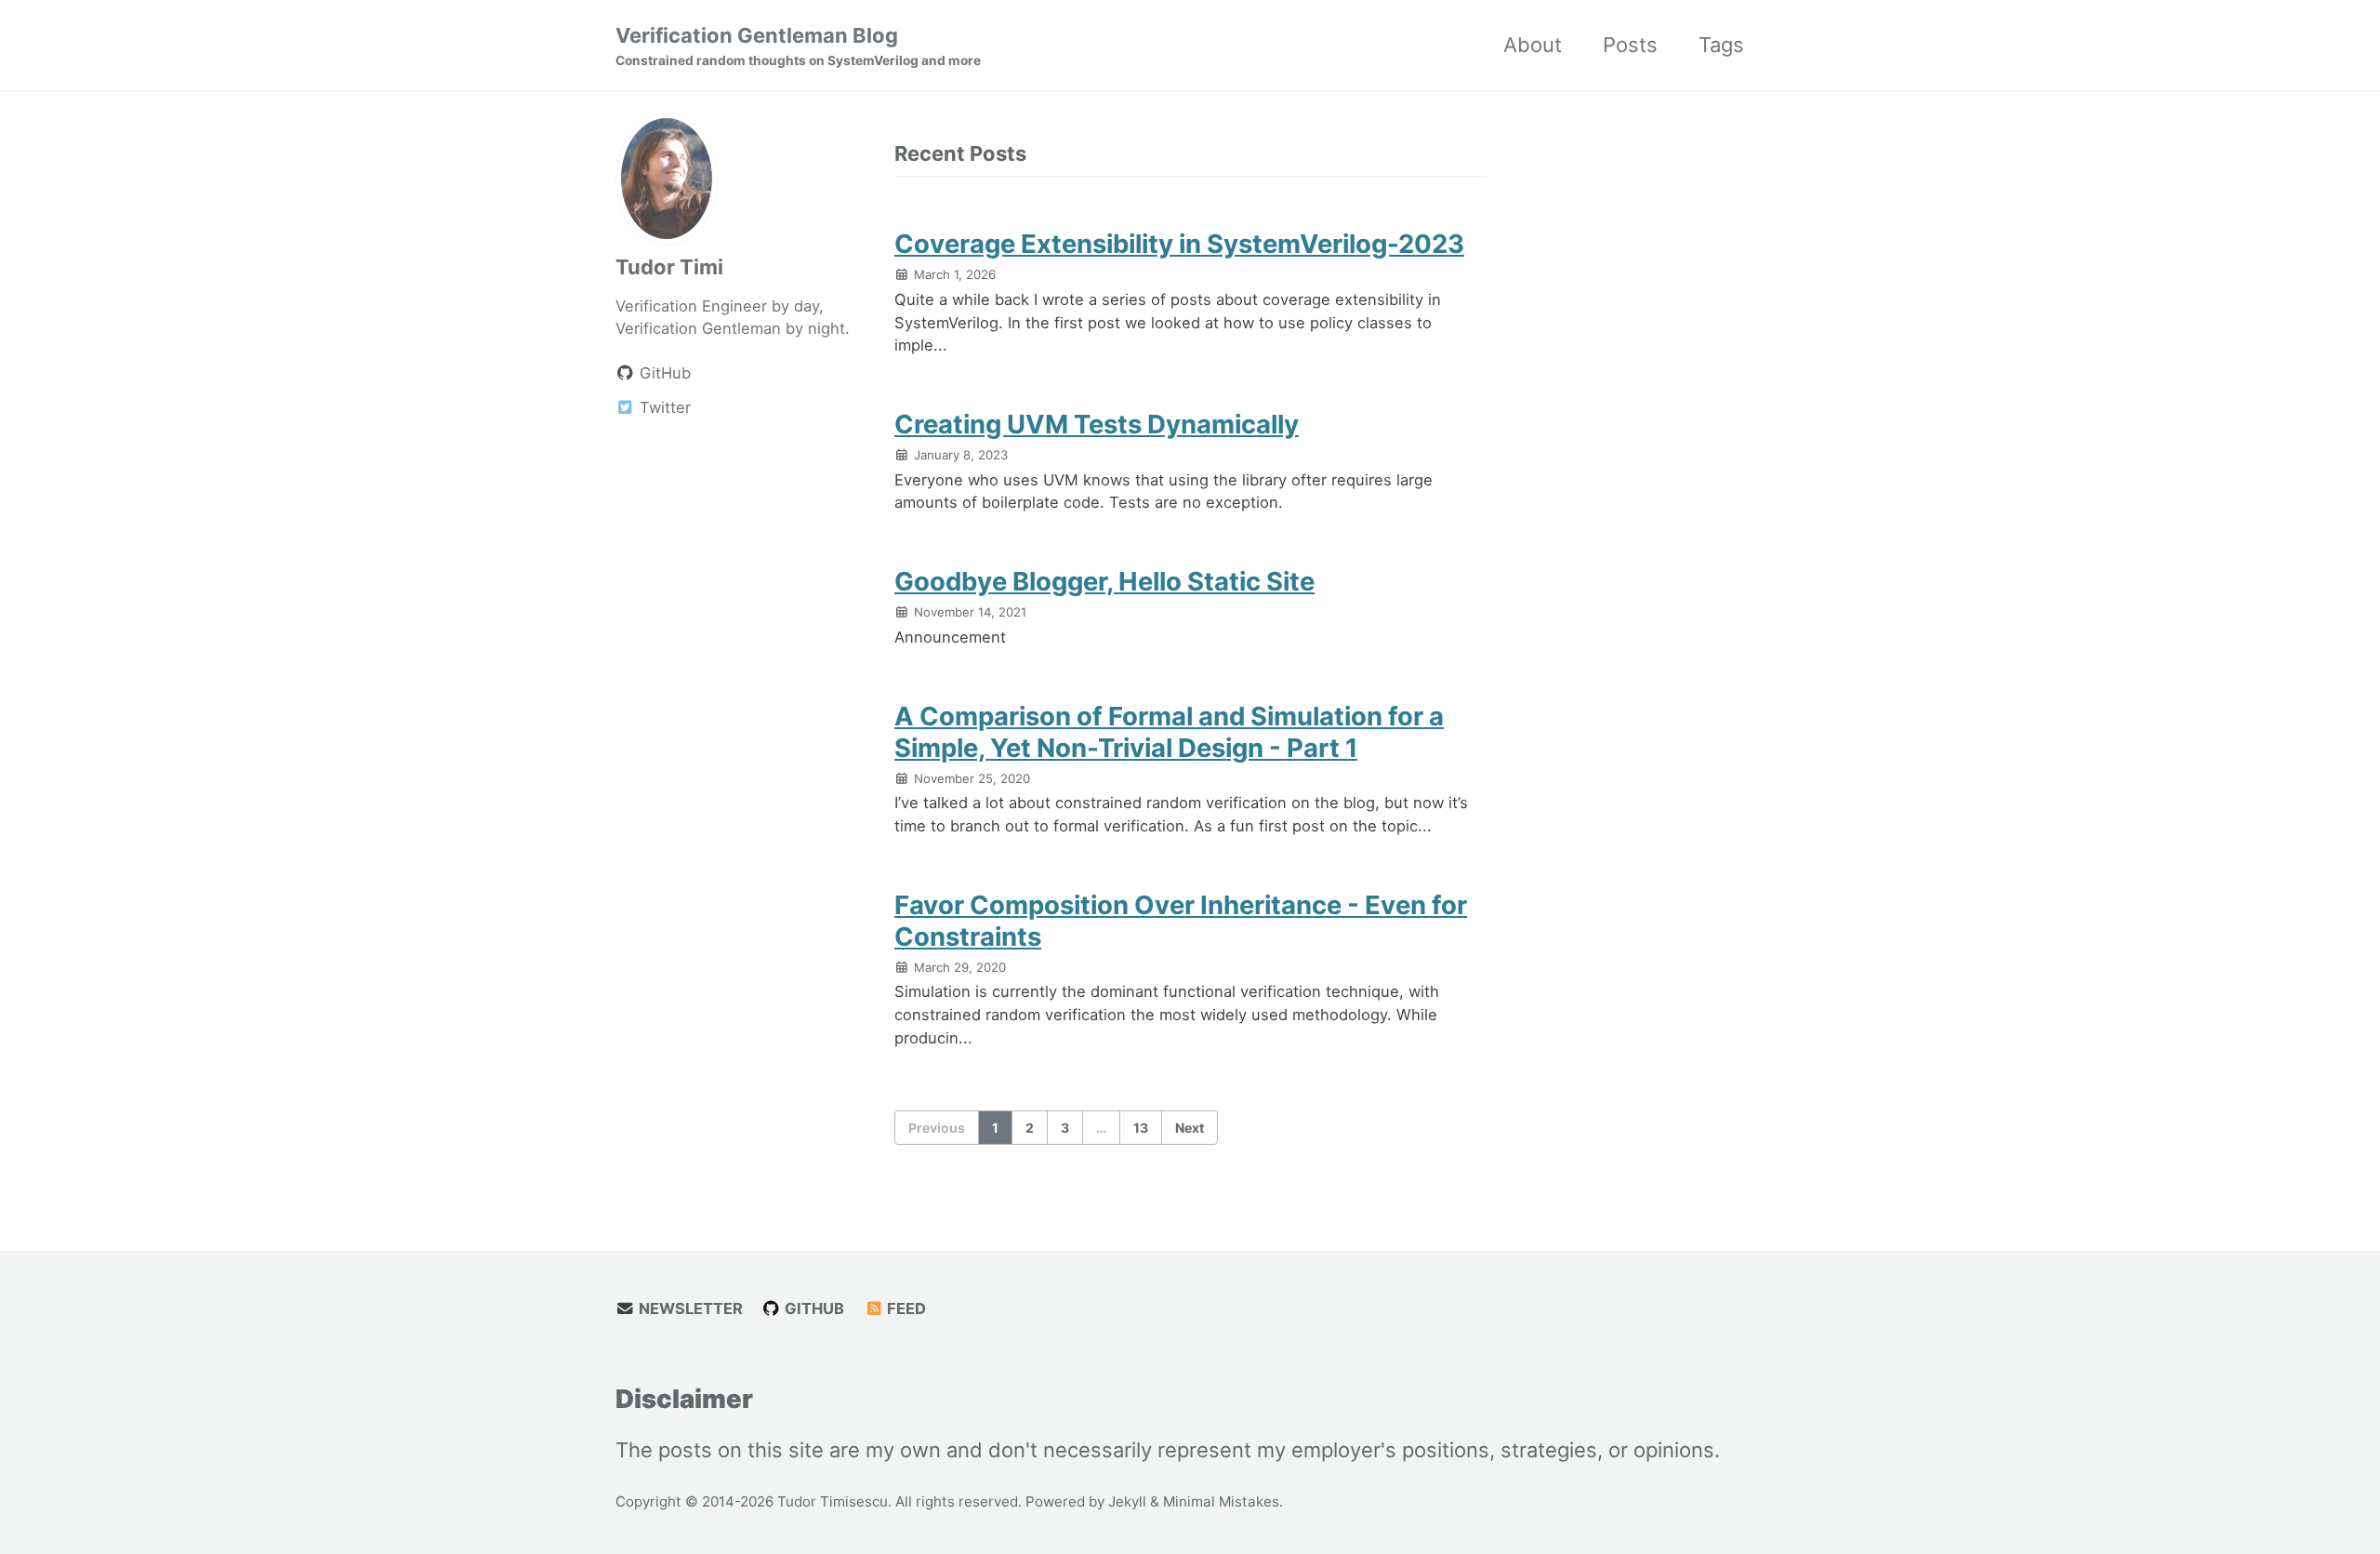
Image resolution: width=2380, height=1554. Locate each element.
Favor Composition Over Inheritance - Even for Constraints (1181, 921)
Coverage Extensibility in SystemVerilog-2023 (1179, 244)
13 (1141, 1128)
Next (1190, 1128)
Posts (1630, 45)
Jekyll (1127, 1501)
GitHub (813, 1308)
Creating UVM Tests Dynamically (1097, 424)
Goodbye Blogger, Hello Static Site (1104, 581)
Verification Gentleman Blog (798, 46)
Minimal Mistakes (1221, 1501)
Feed (905, 1308)
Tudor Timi (669, 266)
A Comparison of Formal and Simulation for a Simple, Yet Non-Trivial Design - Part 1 (1169, 732)
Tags (1721, 45)
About (1533, 45)
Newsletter (689, 1308)
